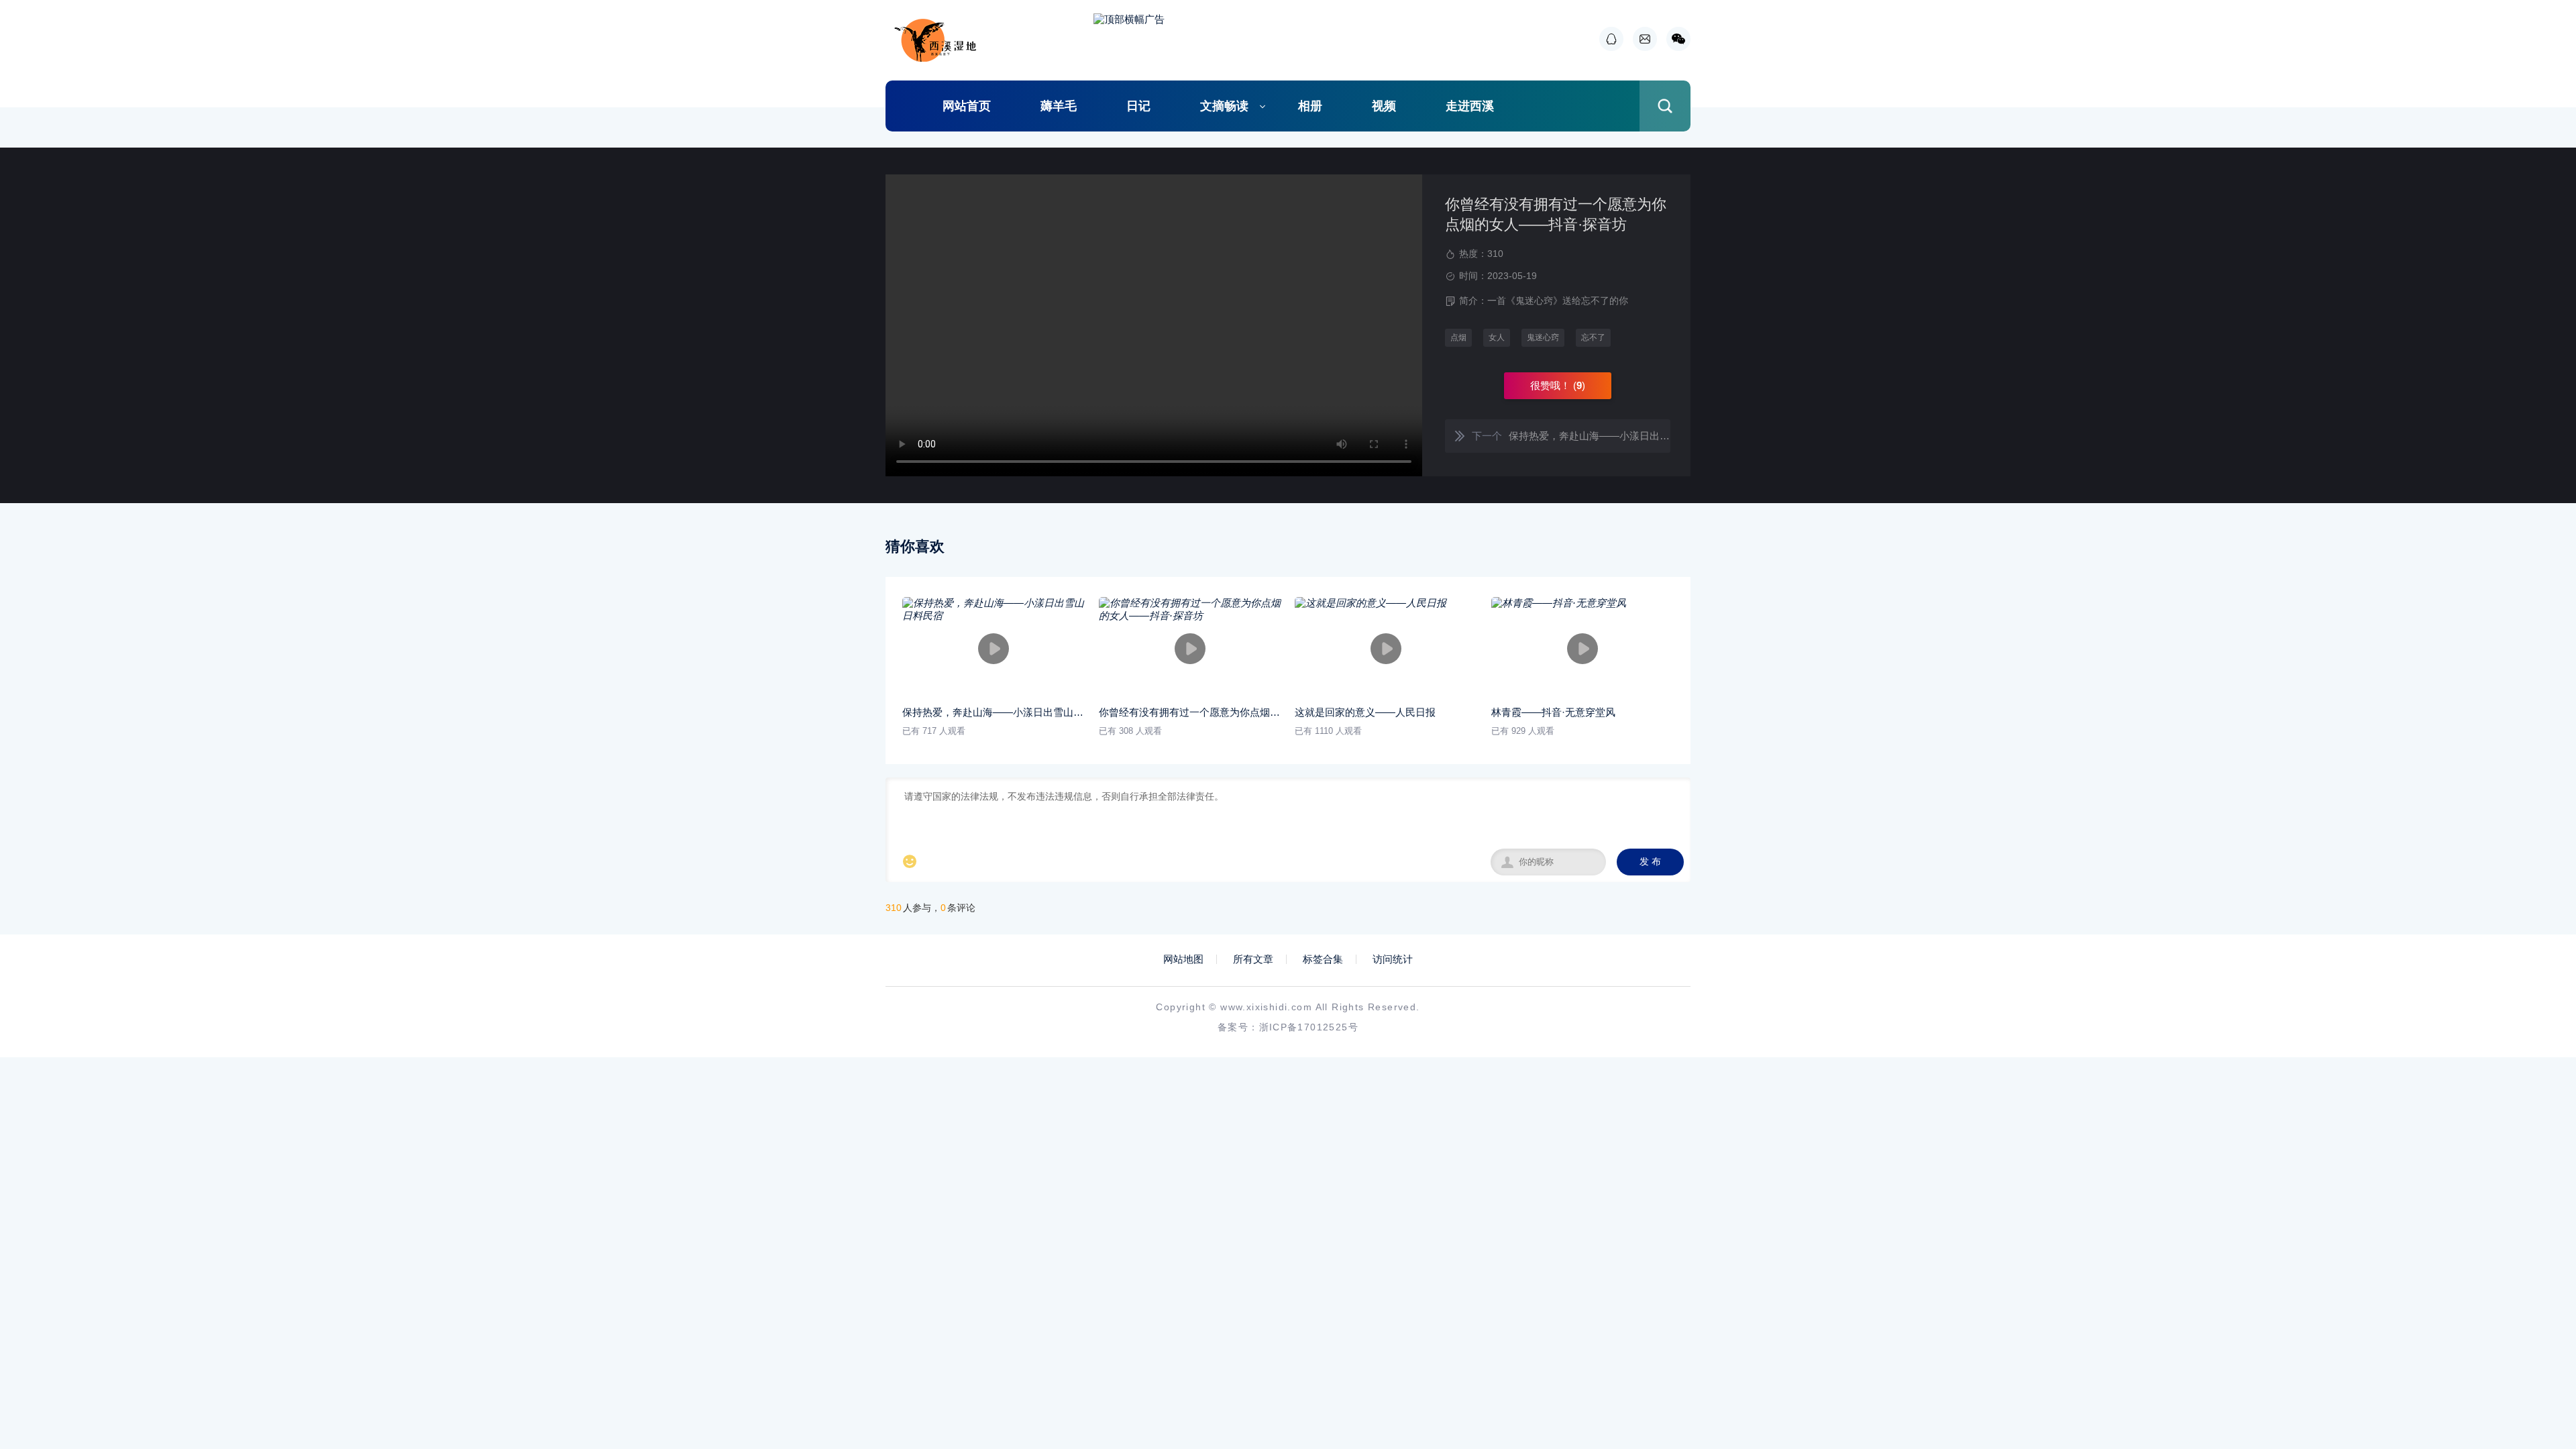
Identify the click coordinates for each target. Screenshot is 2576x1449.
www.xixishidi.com (1266, 1007)
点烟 (1458, 337)
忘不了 (1593, 337)
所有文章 (1253, 959)
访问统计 (1393, 959)
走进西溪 (1470, 106)
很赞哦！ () (1558, 385)
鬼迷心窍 (1543, 337)
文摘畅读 (1224, 106)
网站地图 (1183, 959)
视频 (1384, 106)
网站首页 (967, 106)
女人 (1497, 337)
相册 (1310, 106)
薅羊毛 (1059, 106)
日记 (1138, 106)
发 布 (1650, 862)
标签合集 (1323, 959)
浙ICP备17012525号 (1309, 1027)
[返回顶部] (2533, 1288)
